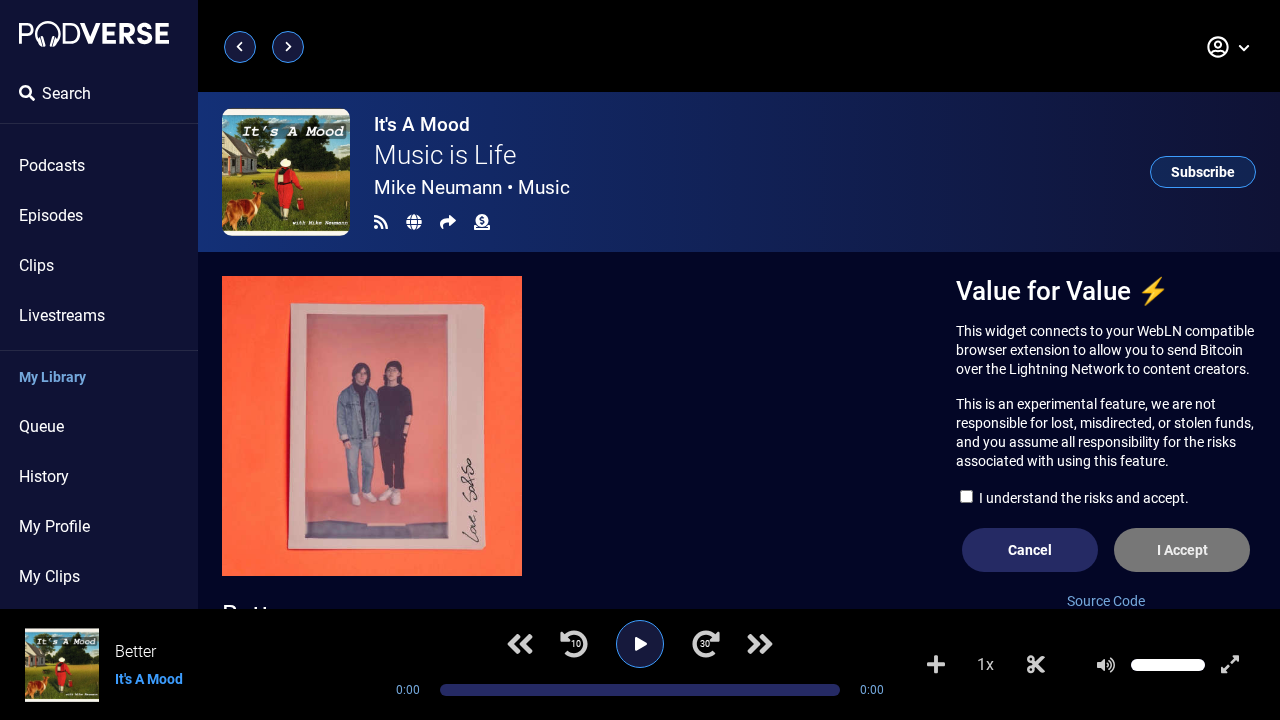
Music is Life (445, 155)
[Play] (640, 644)
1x (985, 664)
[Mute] (1106, 665)
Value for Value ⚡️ (1062, 291)
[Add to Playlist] (936, 665)
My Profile (54, 526)
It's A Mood (422, 124)
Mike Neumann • (472, 187)
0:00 (408, 690)
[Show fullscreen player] (1230, 665)
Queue (41, 426)
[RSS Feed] (381, 222)
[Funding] (482, 222)
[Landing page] (94, 34)
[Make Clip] (1036, 665)
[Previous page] (240, 47)
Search (66, 93)
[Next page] (288, 47)
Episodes (51, 215)
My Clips (49, 576)
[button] (1229, 47)
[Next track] (760, 644)
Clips (36, 265)
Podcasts (52, 165)
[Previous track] (520, 644)
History (44, 476)
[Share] (448, 222)
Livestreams (62, 315)
